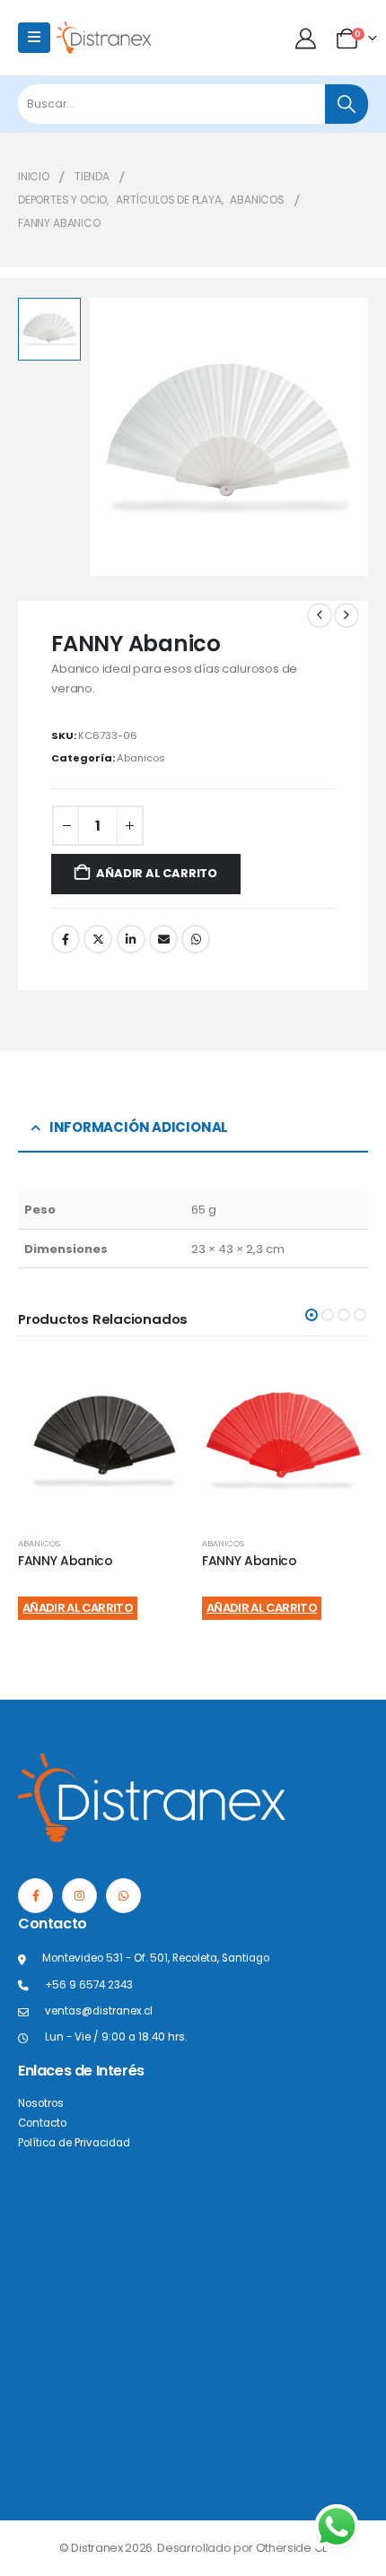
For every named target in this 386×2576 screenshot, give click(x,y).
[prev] (320, 615)
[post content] (101, 1439)
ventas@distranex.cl (99, 2011)
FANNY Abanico (65, 1561)
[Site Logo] (104, 37)
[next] (347, 615)
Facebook (66, 939)
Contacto (42, 2123)
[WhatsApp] (123, 1896)
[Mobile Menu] (34, 38)
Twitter (98, 939)
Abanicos (141, 758)
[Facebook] (35, 1896)
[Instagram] (79, 1896)
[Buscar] (347, 104)
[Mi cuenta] (307, 38)
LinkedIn (131, 939)
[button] (311, 1315)
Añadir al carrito (157, 873)
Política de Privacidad (74, 2143)
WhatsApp (196, 939)
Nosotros (41, 2103)
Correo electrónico (163, 939)
